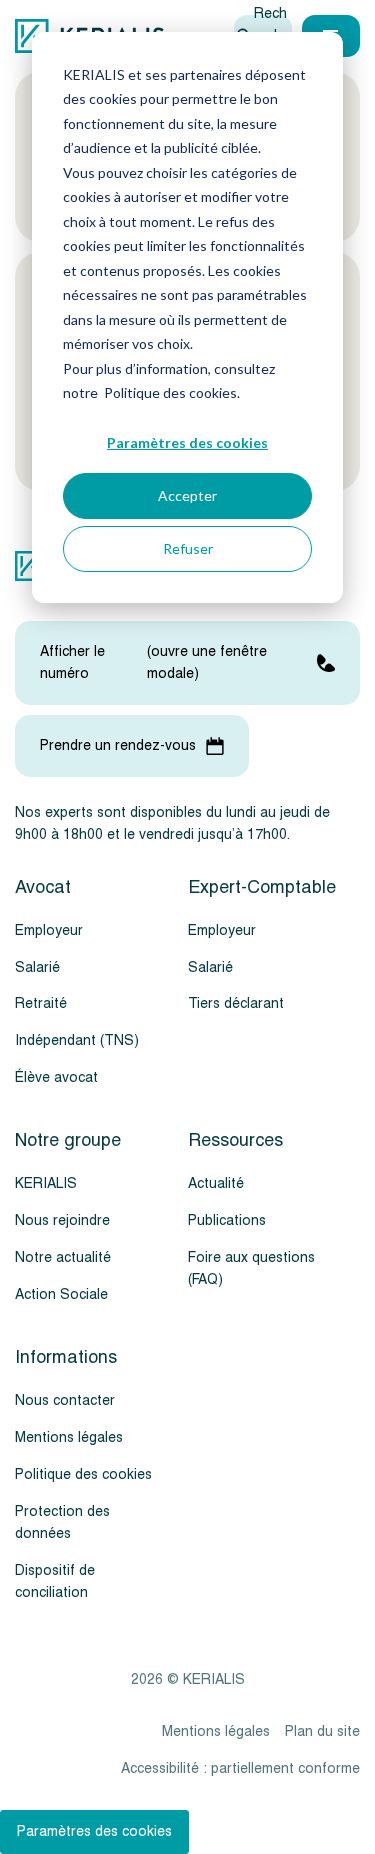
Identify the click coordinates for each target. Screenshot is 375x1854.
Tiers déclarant (236, 1003)
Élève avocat (56, 1077)
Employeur (49, 930)
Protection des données (62, 1522)
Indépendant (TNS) (77, 1040)
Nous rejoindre (62, 1220)
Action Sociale (61, 1294)
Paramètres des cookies (187, 442)
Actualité (216, 1183)
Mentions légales (69, 1437)
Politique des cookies (83, 1474)
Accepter (187, 495)
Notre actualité (63, 1257)
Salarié (37, 967)
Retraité (41, 1003)
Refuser (188, 548)
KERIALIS (46, 1183)
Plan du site (322, 1731)
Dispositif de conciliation (55, 1581)
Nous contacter (65, 1400)
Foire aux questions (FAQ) (251, 1268)
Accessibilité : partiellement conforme (240, 1768)
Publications (227, 1220)
